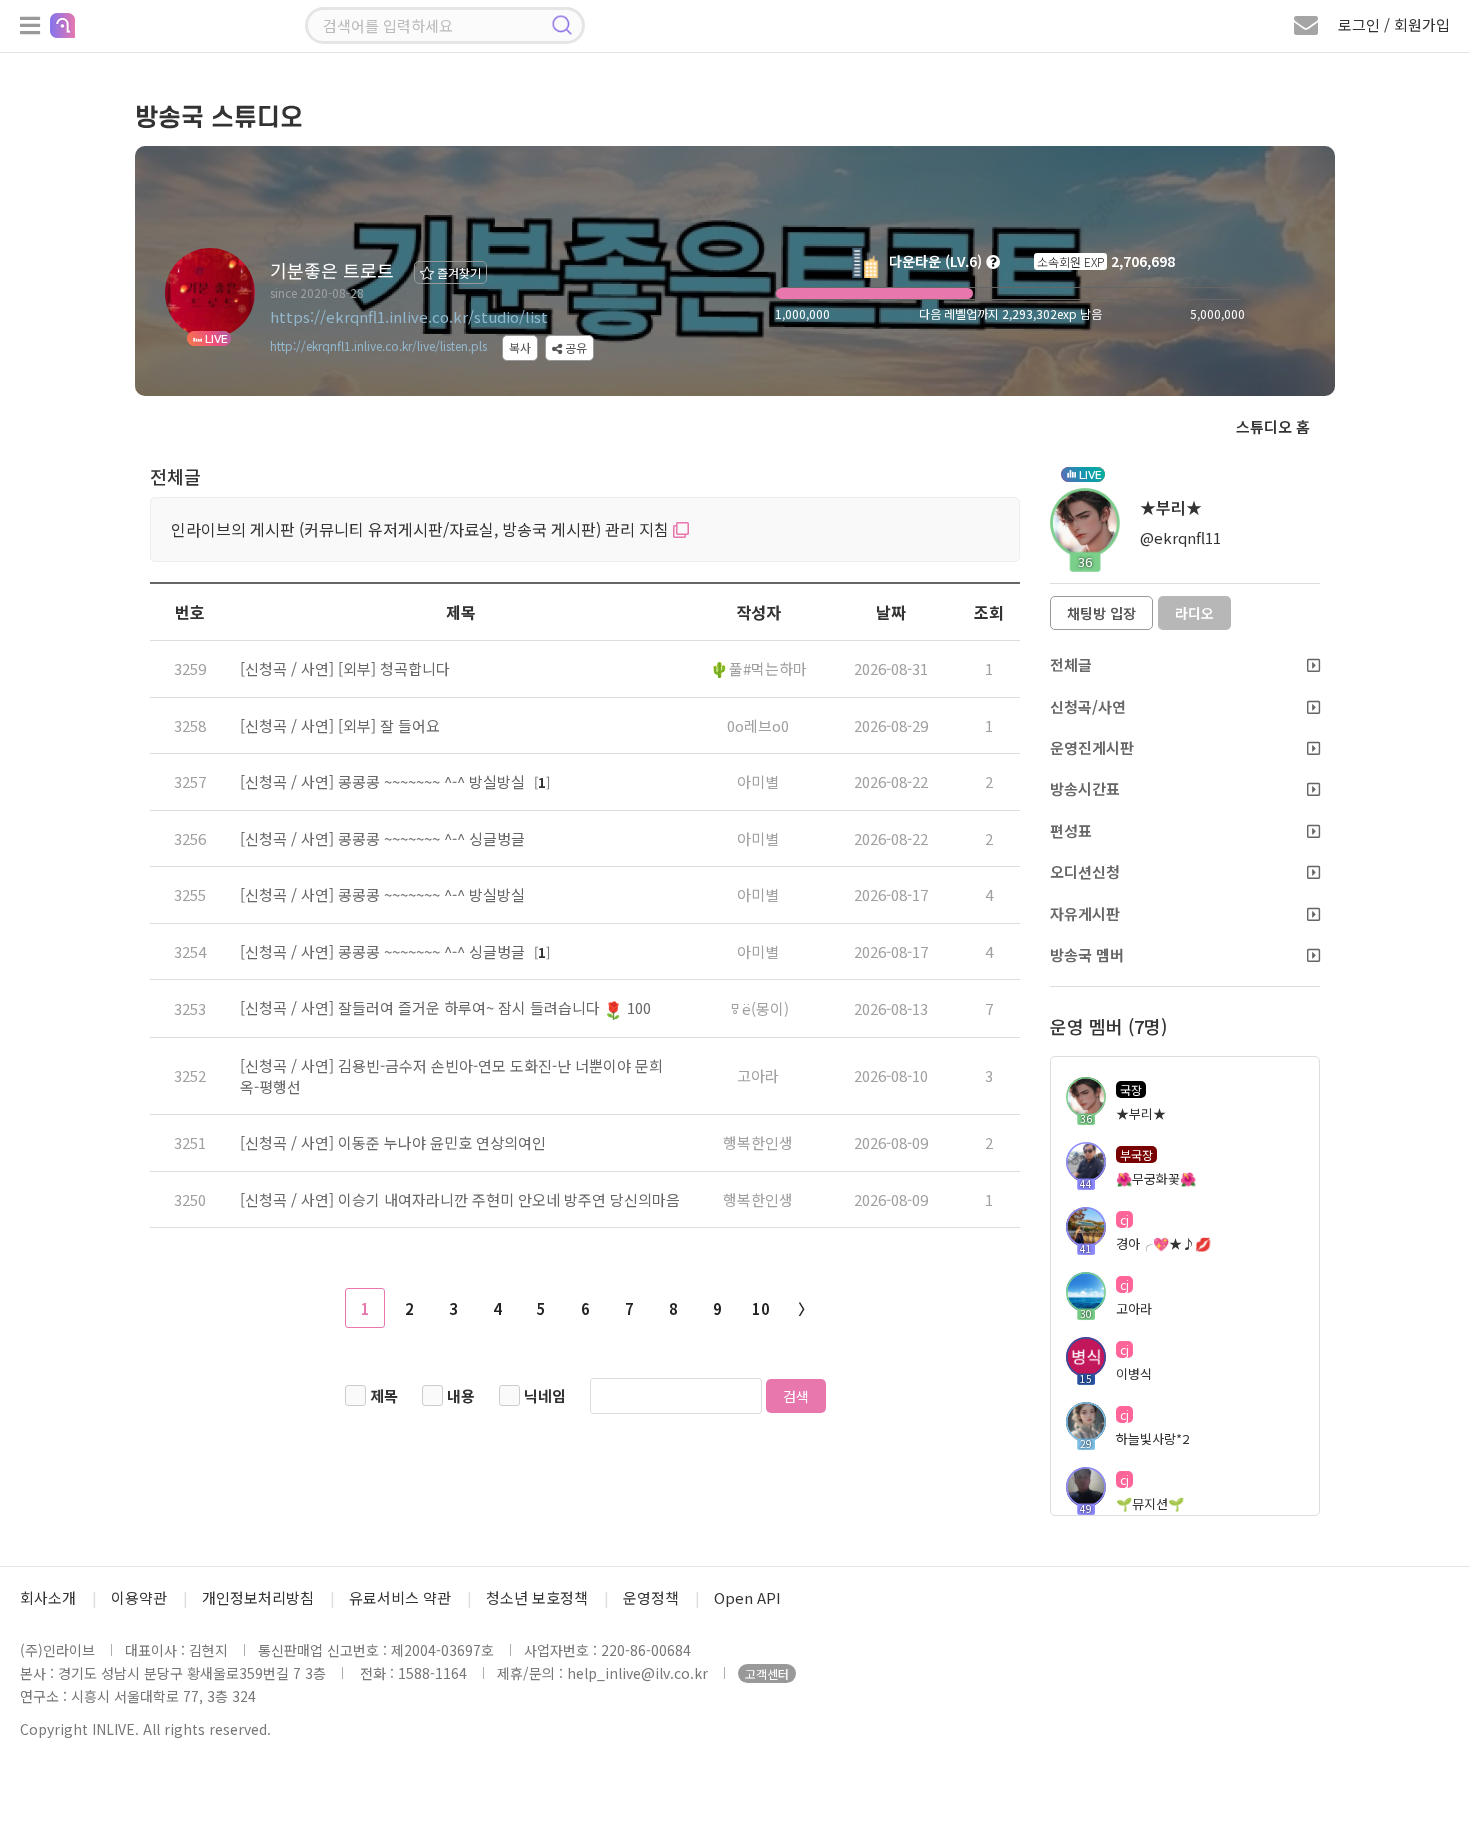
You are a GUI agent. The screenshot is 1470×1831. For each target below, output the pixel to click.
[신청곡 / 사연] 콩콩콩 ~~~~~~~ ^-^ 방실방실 (384, 781)
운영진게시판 (1092, 747)
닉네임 (545, 1395)
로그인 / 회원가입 (1394, 24)
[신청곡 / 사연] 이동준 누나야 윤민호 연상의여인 (393, 1142)
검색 (796, 1396)
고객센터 (767, 1673)
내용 (461, 1395)
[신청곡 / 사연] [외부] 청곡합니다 (345, 668)
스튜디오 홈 (1273, 426)
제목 (384, 1395)
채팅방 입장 (1101, 613)
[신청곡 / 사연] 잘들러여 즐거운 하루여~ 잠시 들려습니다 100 (445, 1007)
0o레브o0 (758, 725)
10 (761, 1308)
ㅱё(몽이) (758, 1008)
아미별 (758, 781)
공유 (574, 347)
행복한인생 (758, 1142)
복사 (520, 347)
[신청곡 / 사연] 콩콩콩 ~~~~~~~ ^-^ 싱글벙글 (382, 838)
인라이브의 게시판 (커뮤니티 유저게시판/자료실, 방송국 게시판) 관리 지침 (422, 529)
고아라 (758, 1075)
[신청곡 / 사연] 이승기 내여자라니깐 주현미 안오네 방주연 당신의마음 (460, 1199)
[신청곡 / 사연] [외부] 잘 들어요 (340, 725)
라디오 (1194, 613)
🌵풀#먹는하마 (758, 668)
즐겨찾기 (457, 272)
